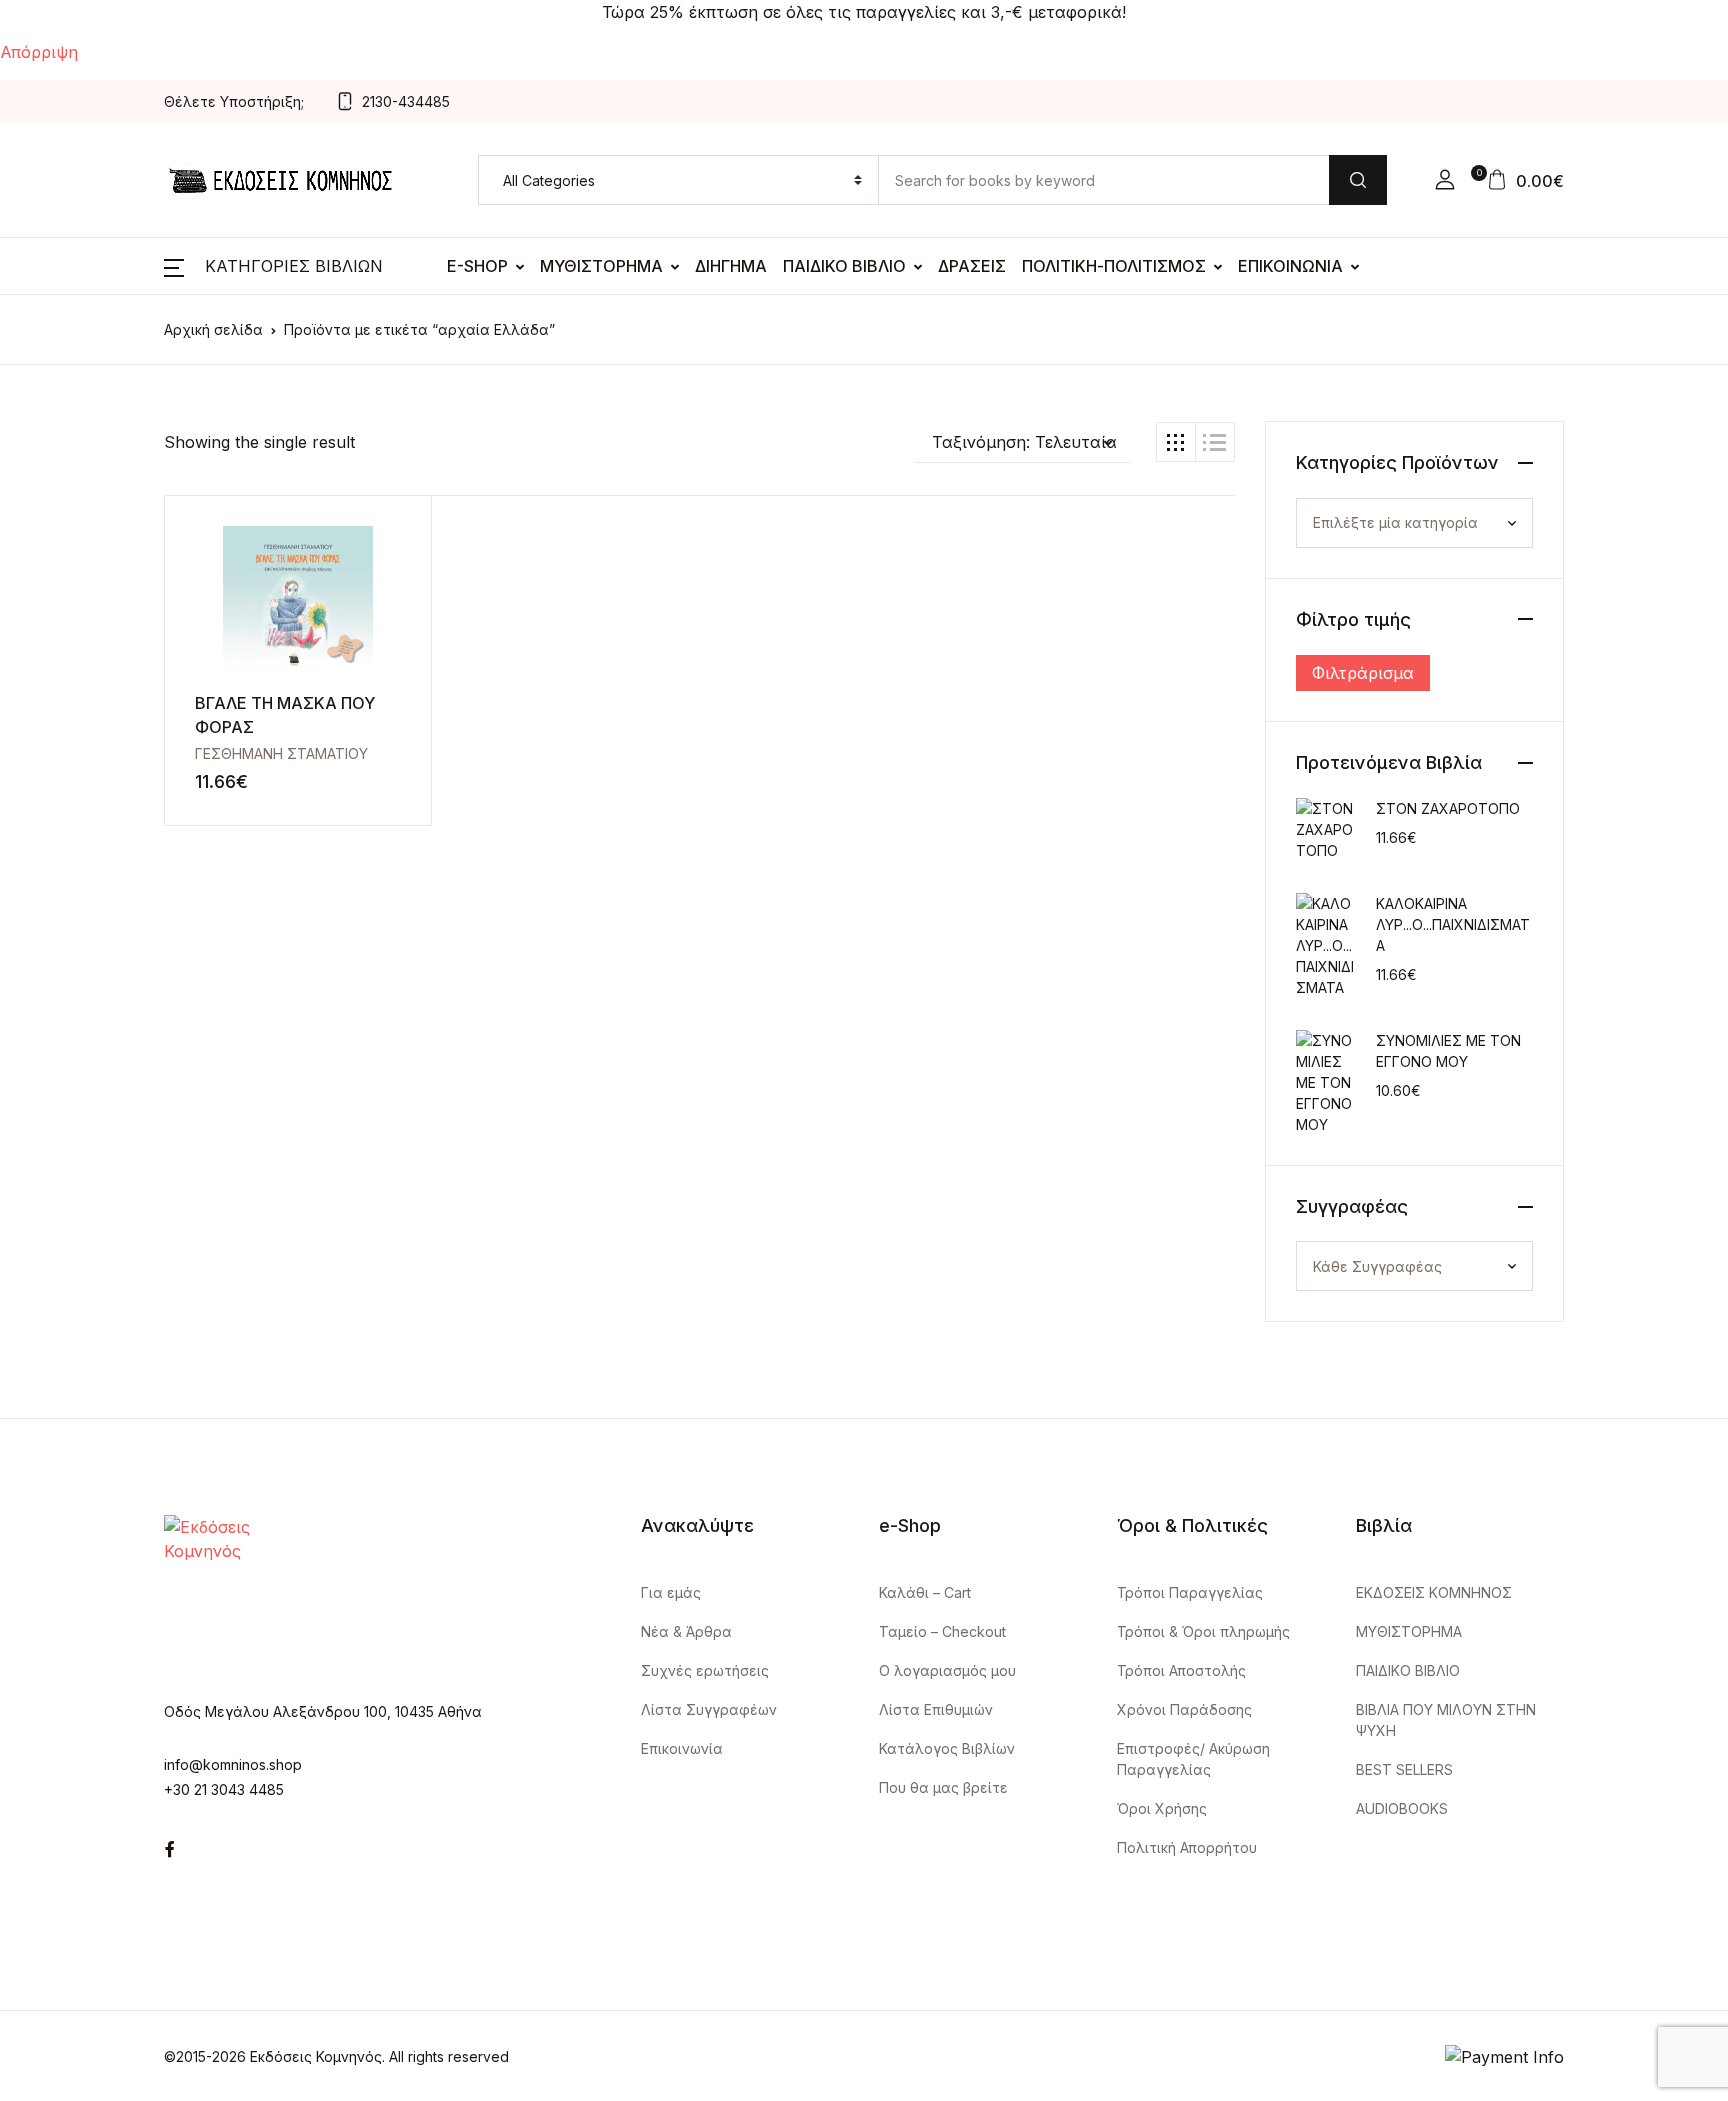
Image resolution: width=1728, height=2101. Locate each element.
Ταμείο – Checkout (942, 1631)
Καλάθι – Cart (925, 1592)
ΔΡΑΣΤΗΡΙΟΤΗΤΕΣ (106, 953)
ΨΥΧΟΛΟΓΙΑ (78, 797)
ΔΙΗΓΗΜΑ (731, 266)
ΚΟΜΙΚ (56, 433)
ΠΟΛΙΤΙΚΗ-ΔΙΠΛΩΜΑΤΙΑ (126, 589)
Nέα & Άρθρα (686, 1631)
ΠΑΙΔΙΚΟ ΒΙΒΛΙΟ (844, 266)
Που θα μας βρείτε (943, 1787)
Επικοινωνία (682, 1748)
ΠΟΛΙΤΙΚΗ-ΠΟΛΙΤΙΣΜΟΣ (1114, 266)
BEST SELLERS (89, 485)
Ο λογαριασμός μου (947, 1670)
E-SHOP (477, 266)
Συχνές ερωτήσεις (705, 1670)
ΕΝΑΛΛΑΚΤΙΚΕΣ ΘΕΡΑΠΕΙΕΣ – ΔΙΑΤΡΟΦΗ (195, 381)
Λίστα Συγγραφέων (709, 1709)
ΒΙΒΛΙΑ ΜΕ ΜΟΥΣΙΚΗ (113, 277)
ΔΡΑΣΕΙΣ (972, 266)
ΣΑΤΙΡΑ (60, 745)
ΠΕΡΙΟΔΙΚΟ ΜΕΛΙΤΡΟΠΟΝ (133, 849)
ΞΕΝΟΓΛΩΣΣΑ (85, 225)
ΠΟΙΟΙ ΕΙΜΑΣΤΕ (93, 1005)
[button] (1022, 442)
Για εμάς (671, 1592)
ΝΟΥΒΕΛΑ (69, 537)
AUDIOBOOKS (85, 1057)
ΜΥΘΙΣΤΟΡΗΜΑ (601, 266)
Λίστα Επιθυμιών (936, 1709)
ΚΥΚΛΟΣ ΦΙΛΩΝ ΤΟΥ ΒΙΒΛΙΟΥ (146, 901)
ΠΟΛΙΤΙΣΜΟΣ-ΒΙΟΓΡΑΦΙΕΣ (135, 641)
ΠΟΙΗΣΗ (63, 693)
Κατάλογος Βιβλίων (947, 1748)
